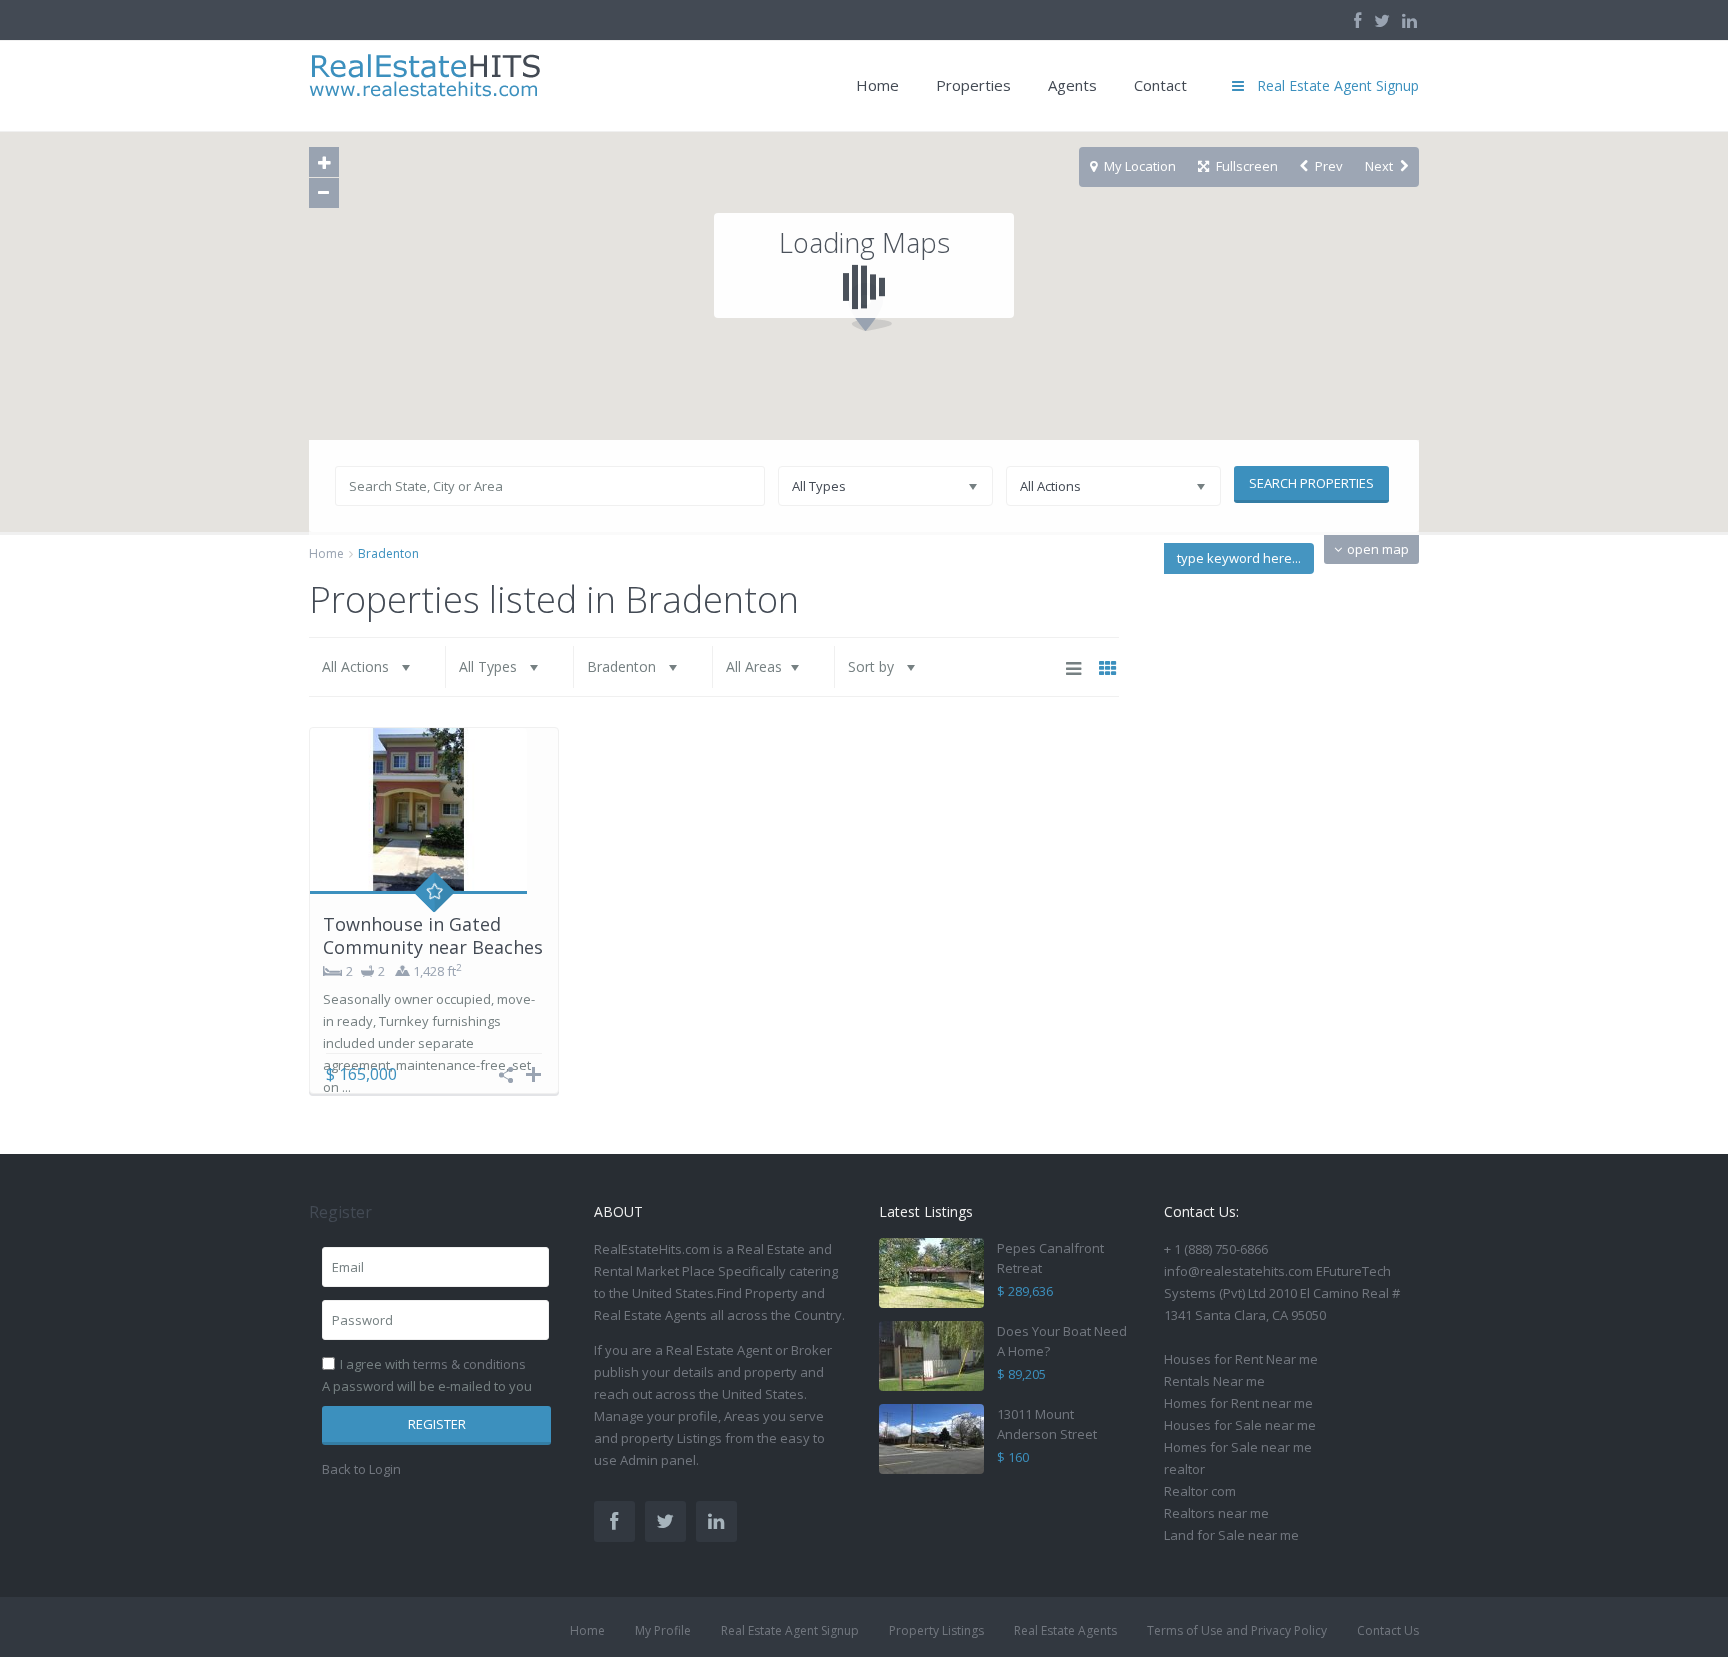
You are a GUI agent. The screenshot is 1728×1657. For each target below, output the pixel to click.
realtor (1184, 1469)
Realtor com (1200, 1491)
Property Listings (936, 1630)
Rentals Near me (1214, 1381)
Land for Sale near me (1231, 1535)
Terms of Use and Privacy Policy (1237, 1630)
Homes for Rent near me (1238, 1403)
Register (437, 1424)
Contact (1160, 85)
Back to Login (361, 1469)
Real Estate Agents (1065, 1630)
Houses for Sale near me (1240, 1425)
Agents (1072, 85)
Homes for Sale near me (1238, 1447)
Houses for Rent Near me (1241, 1359)
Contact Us (1388, 1630)
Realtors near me (1216, 1513)
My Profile (663, 1630)
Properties (973, 85)
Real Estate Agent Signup (790, 1630)
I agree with (433, 1364)
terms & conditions (469, 1364)
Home (877, 85)
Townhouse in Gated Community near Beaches (433, 935)
